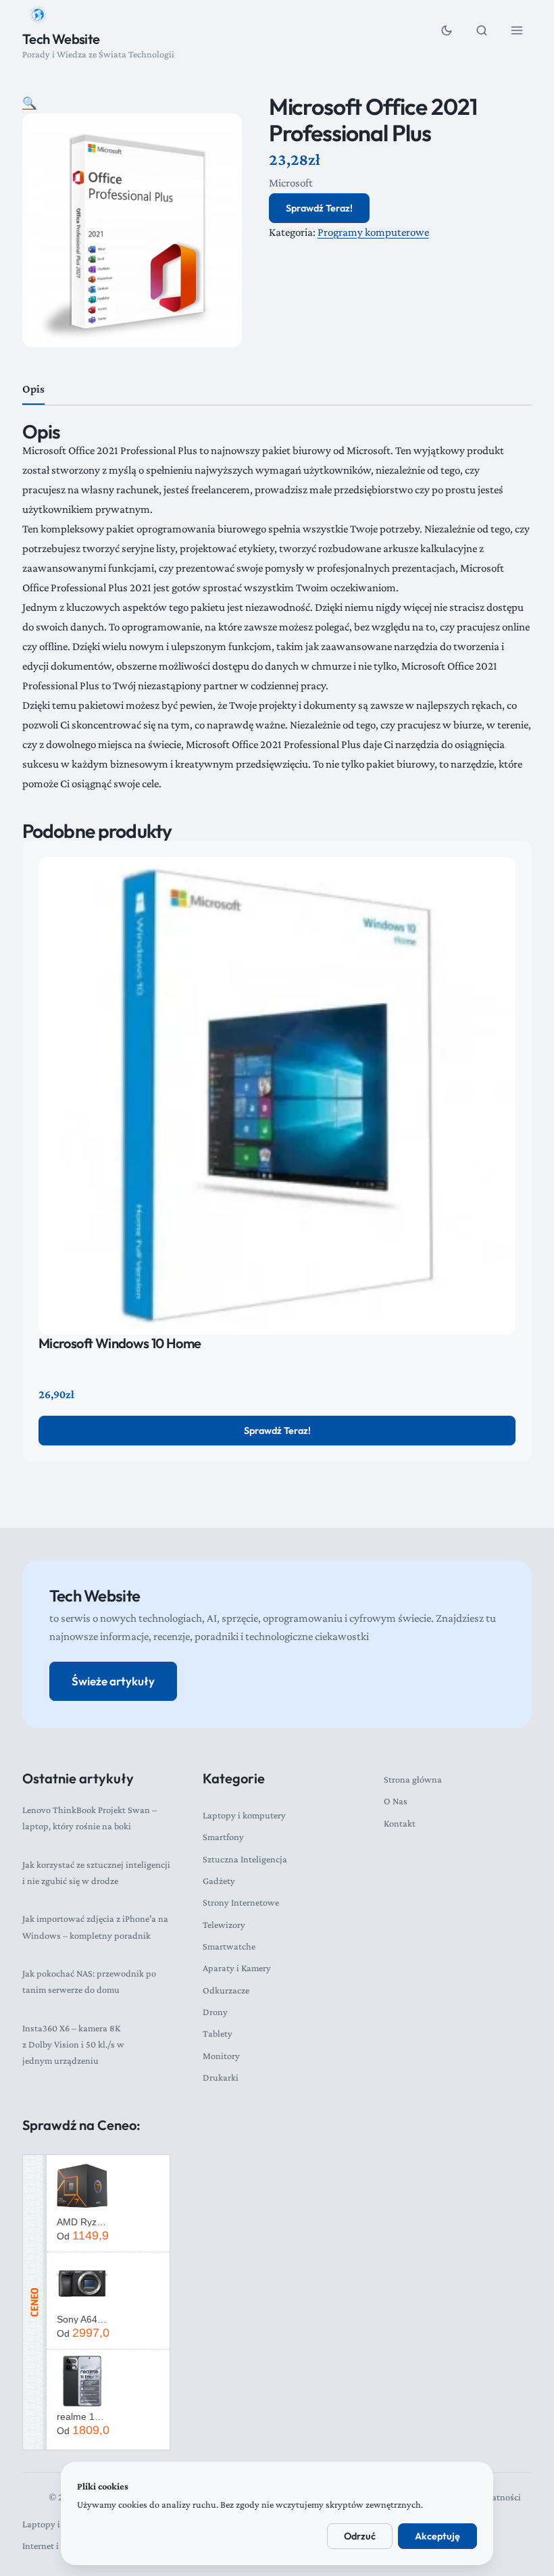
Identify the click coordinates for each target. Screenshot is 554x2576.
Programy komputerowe (373, 232)
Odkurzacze (226, 1990)
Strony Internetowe (241, 1902)
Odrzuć (360, 2536)
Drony (215, 2012)
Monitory (221, 2056)
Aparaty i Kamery (237, 1968)
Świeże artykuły (113, 1681)
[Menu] (517, 30)
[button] (29, 103)
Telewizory (224, 1925)
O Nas (396, 1801)
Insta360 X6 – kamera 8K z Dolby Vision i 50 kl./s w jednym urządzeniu (73, 2045)
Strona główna (413, 1779)
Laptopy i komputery (244, 1815)
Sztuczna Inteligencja (245, 1859)
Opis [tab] (33, 389)
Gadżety (219, 1881)
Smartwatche (229, 1946)
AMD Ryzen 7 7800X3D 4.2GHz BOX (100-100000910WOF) (83, 2222)
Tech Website (61, 39)
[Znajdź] (482, 30)
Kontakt (400, 1823)
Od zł (83, 2235)
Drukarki (221, 2077)
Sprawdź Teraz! (319, 208)
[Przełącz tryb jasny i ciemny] (447, 30)
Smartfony (223, 1837)
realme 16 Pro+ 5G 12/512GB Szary (83, 2417)
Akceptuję (437, 2536)
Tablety (218, 2033)
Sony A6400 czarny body (83, 2319)
